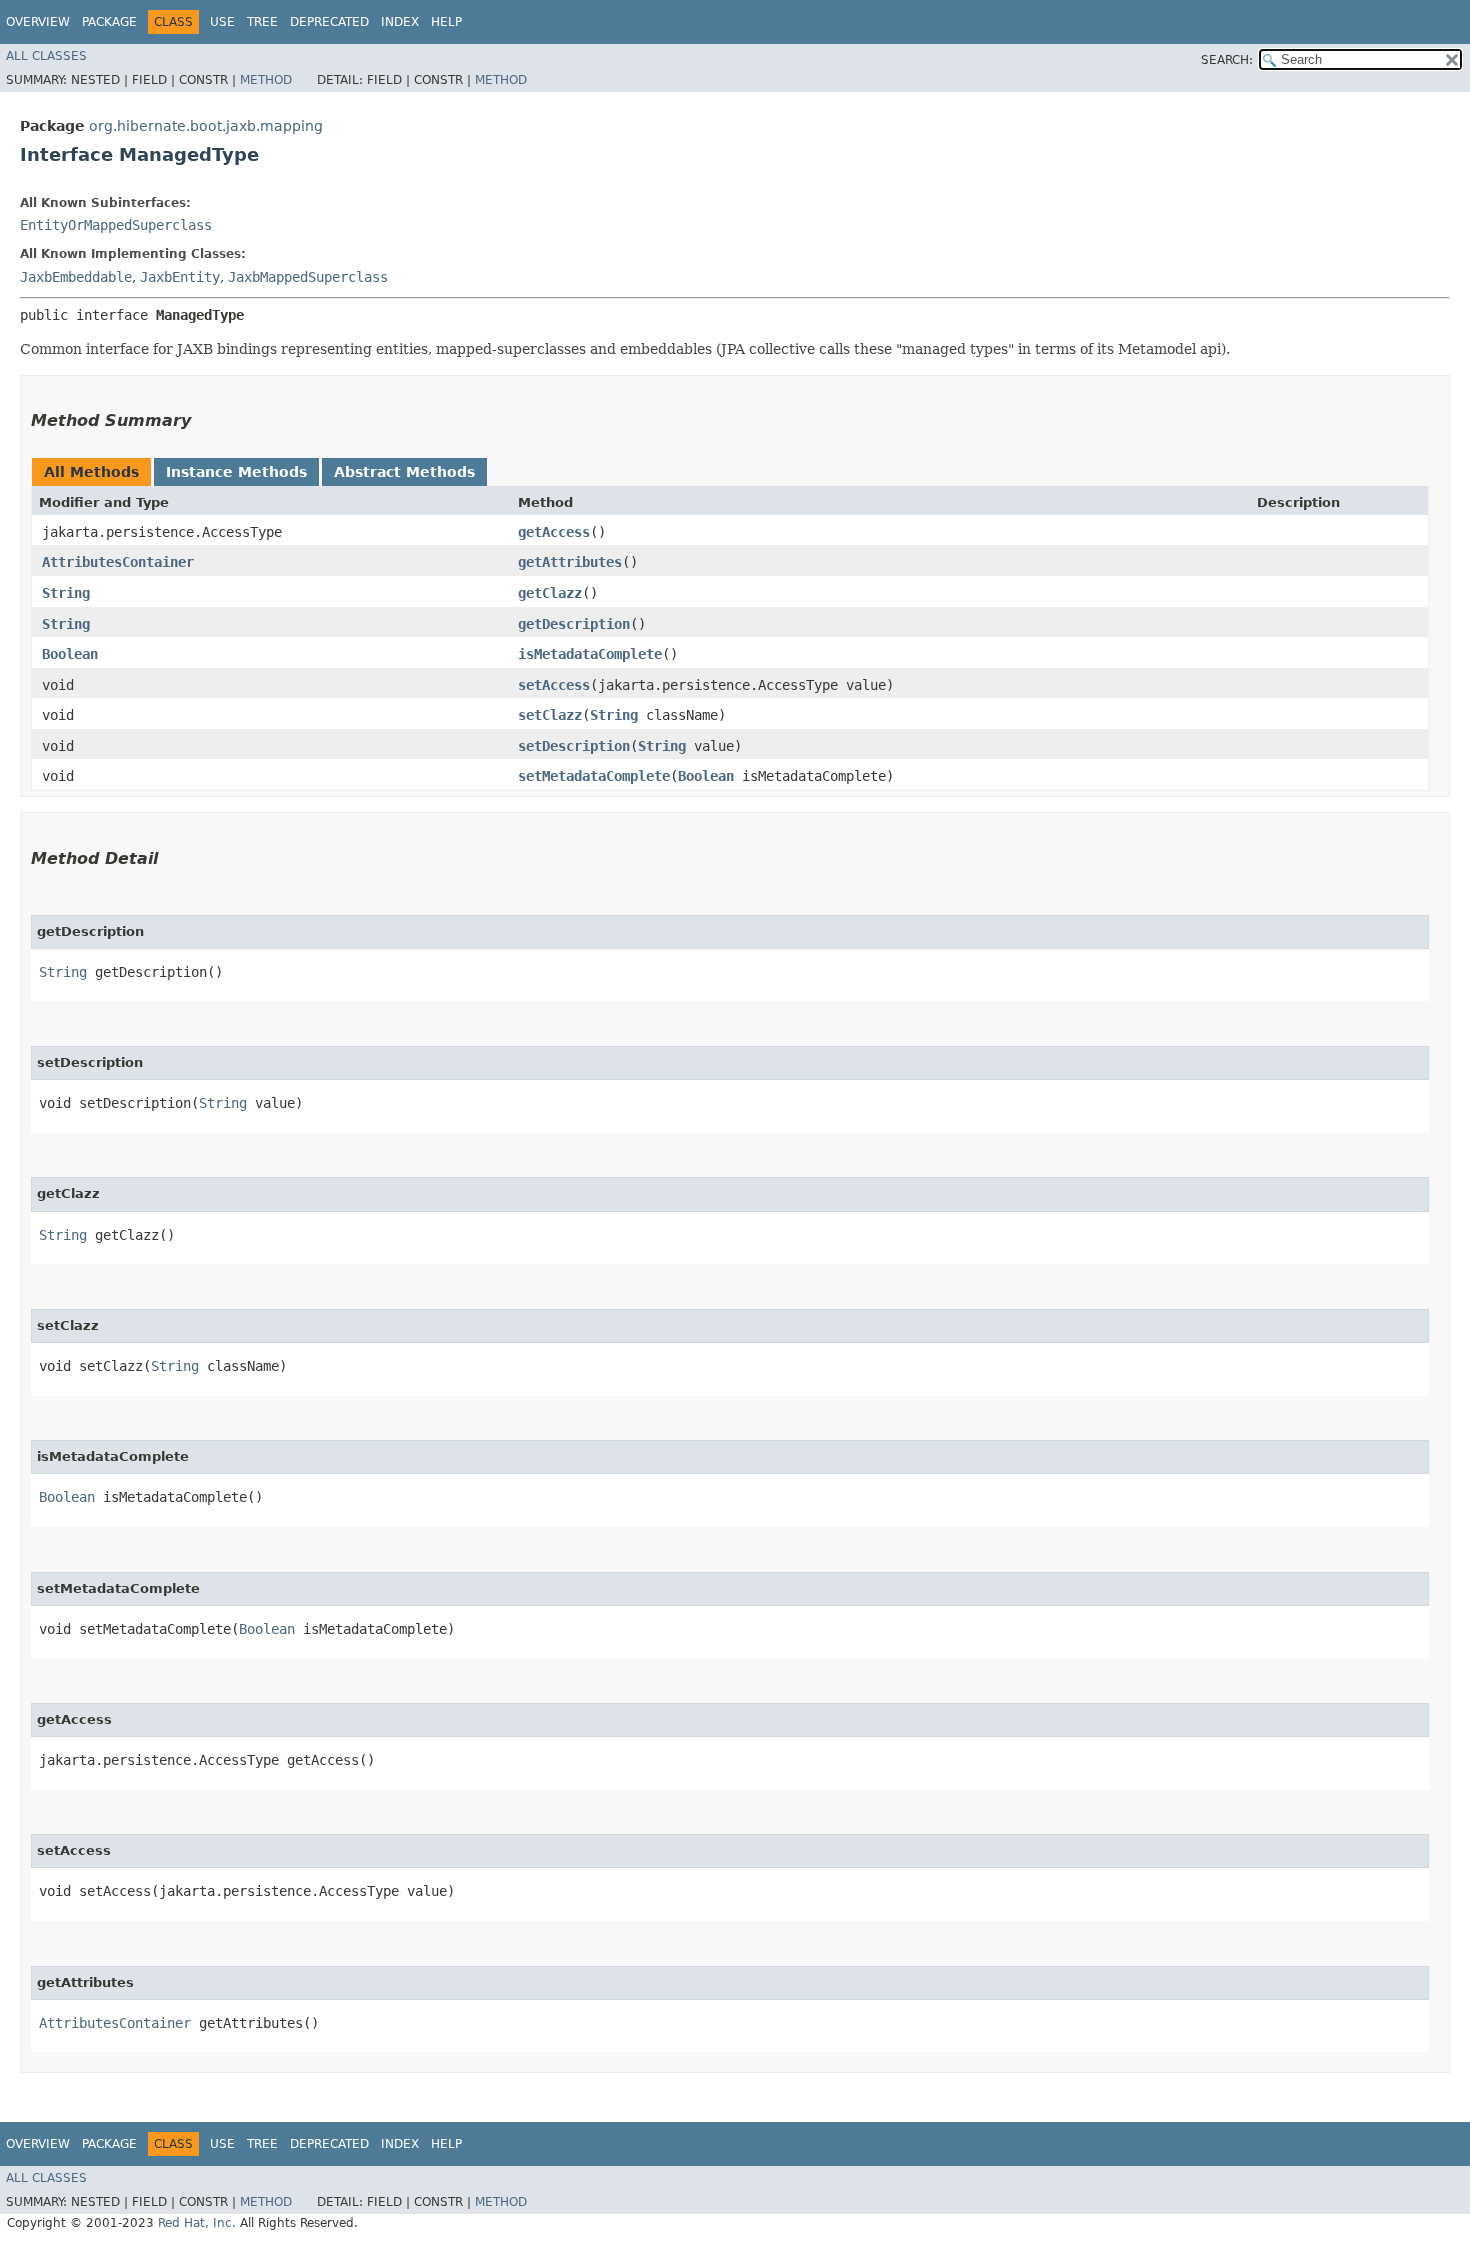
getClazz (550, 593)
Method (266, 80)
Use (222, 22)
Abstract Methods (404, 472)
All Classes (46, 56)
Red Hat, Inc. (197, 2223)
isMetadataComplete (590, 654)
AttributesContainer (118, 562)
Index (400, 22)
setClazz (550, 715)
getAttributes (570, 562)
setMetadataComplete (594, 776)
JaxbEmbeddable (76, 277)
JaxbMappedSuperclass (308, 277)
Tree (262, 22)
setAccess (554, 685)
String (66, 593)
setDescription (574, 746)
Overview (38, 22)
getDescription (574, 624)
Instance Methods (236, 472)
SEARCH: (1227, 60)
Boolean (70, 654)
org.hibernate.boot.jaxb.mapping (206, 126)
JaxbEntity (180, 277)
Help (446, 22)
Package (109, 22)
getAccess (554, 532)
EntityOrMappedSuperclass (116, 225)
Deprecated (329, 22)
